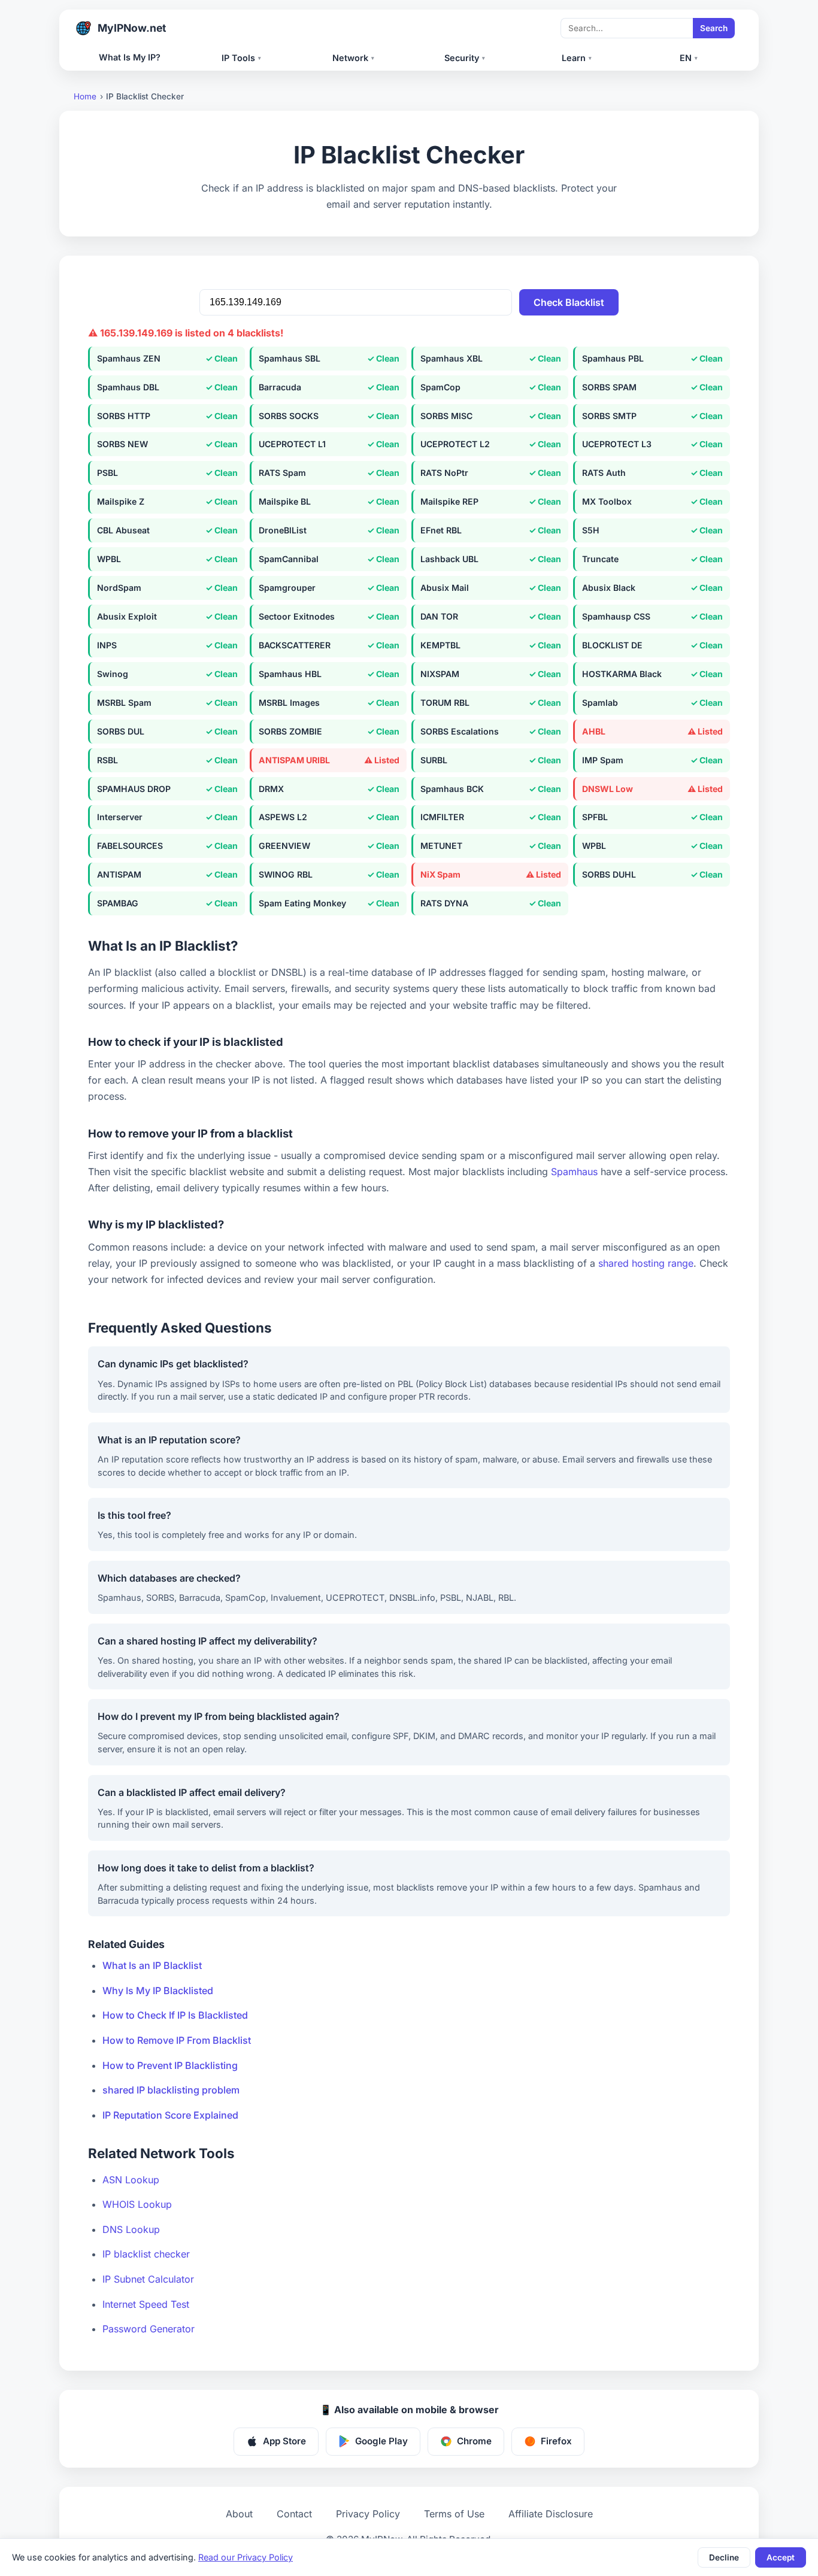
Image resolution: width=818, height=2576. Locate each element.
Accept (781, 2557)
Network (353, 58)
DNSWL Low (608, 789)
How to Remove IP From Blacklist (177, 2040)
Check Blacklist (569, 302)
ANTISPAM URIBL (294, 760)
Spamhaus (574, 1172)
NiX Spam (440, 874)
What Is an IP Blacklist (152, 1965)
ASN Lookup (131, 2180)
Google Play (381, 2441)
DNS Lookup (131, 2229)
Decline (724, 2557)
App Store (284, 2441)
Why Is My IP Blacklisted (158, 1991)
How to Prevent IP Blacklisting (170, 2065)
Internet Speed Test (146, 2304)
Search (714, 28)
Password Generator (149, 2329)
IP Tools (241, 58)
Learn (577, 58)
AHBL (594, 731)
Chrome (474, 2441)
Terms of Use (454, 2514)
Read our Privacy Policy (246, 2557)
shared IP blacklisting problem (171, 2090)
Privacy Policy (368, 2514)
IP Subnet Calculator (148, 2279)
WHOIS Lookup (137, 2204)
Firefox (556, 2441)
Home (85, 96)
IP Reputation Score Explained (170, 2115)
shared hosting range (646, 1263)
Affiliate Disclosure (551, 2514)
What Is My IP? (130, 57)
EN (689, 58)
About (239, 2514)
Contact (294, 2514)
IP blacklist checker (146, 2254)
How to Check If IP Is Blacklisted (175, 2015)
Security (465, 58)
